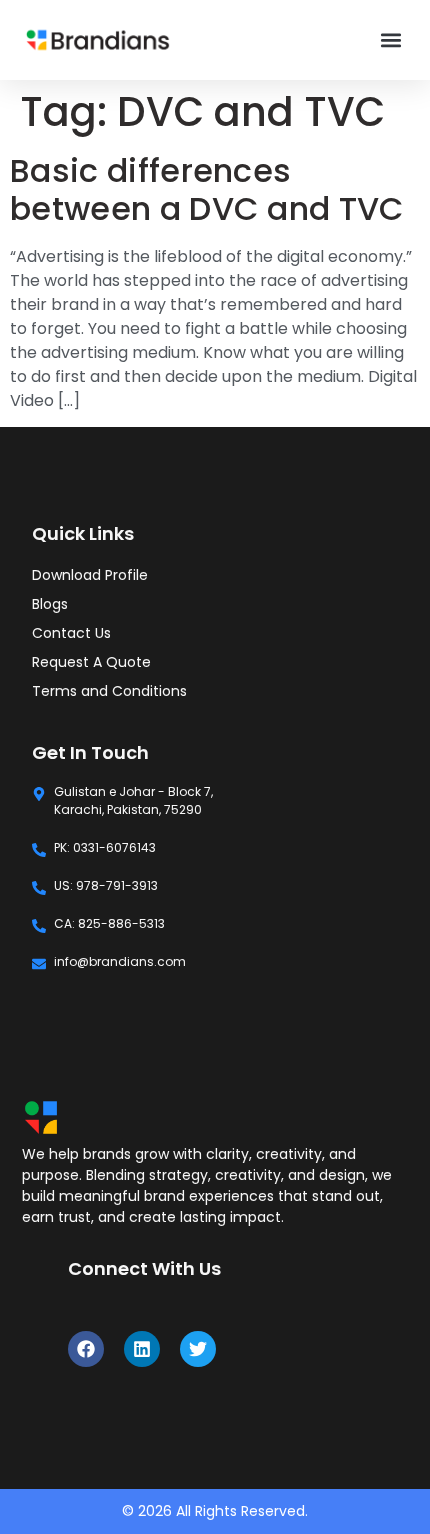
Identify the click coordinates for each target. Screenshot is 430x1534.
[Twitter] (198, 1349)
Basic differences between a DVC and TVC (207, 189)
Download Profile (90, 575)
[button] (390, 40)
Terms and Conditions (109, 691)
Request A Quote (91, 662)
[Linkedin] (142, 1349)
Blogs (50, 604)
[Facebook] (86, 1349)
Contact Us (71, 633)
